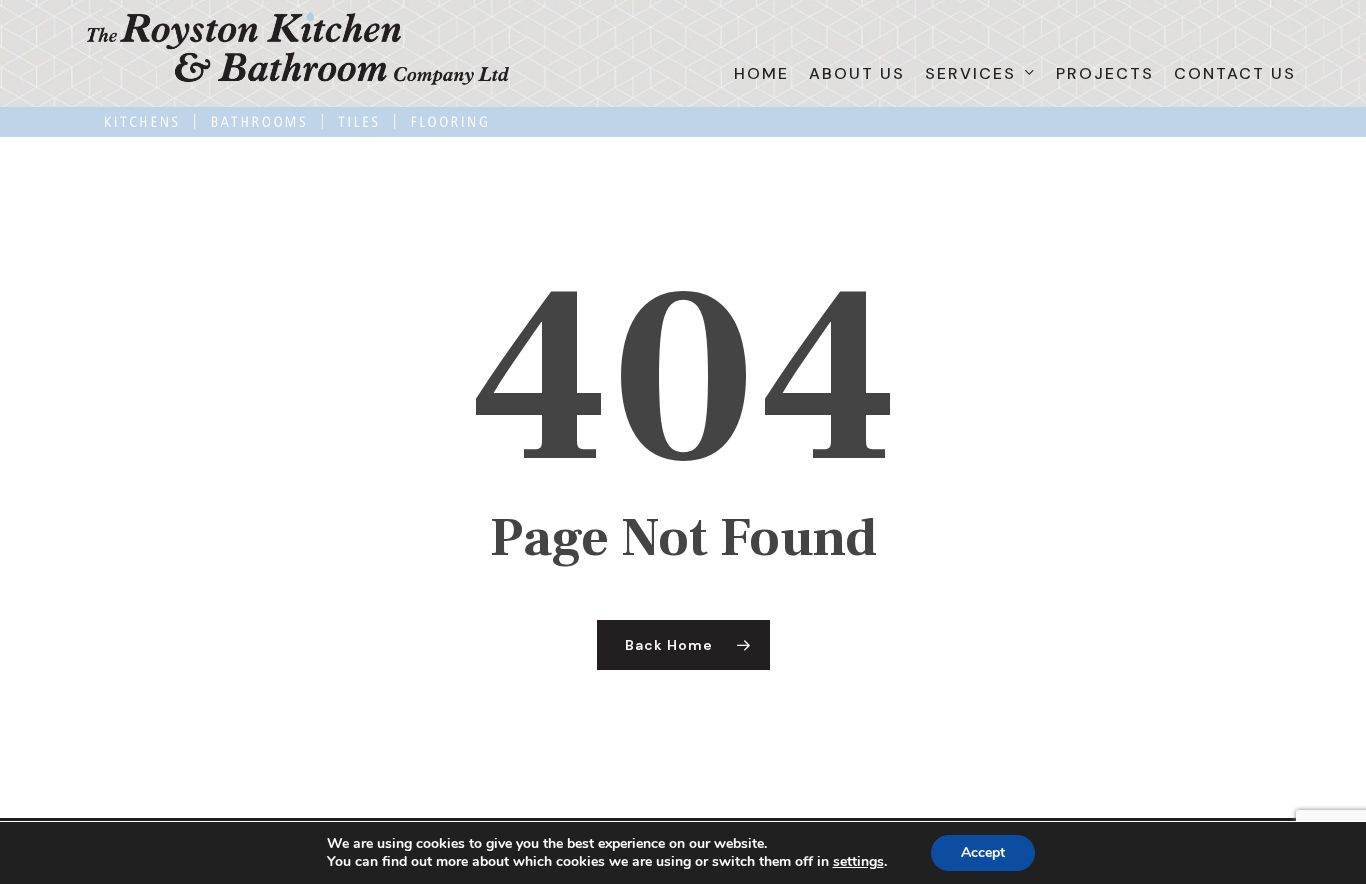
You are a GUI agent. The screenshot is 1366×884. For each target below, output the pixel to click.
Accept (983, 852)
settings (858, 862)
